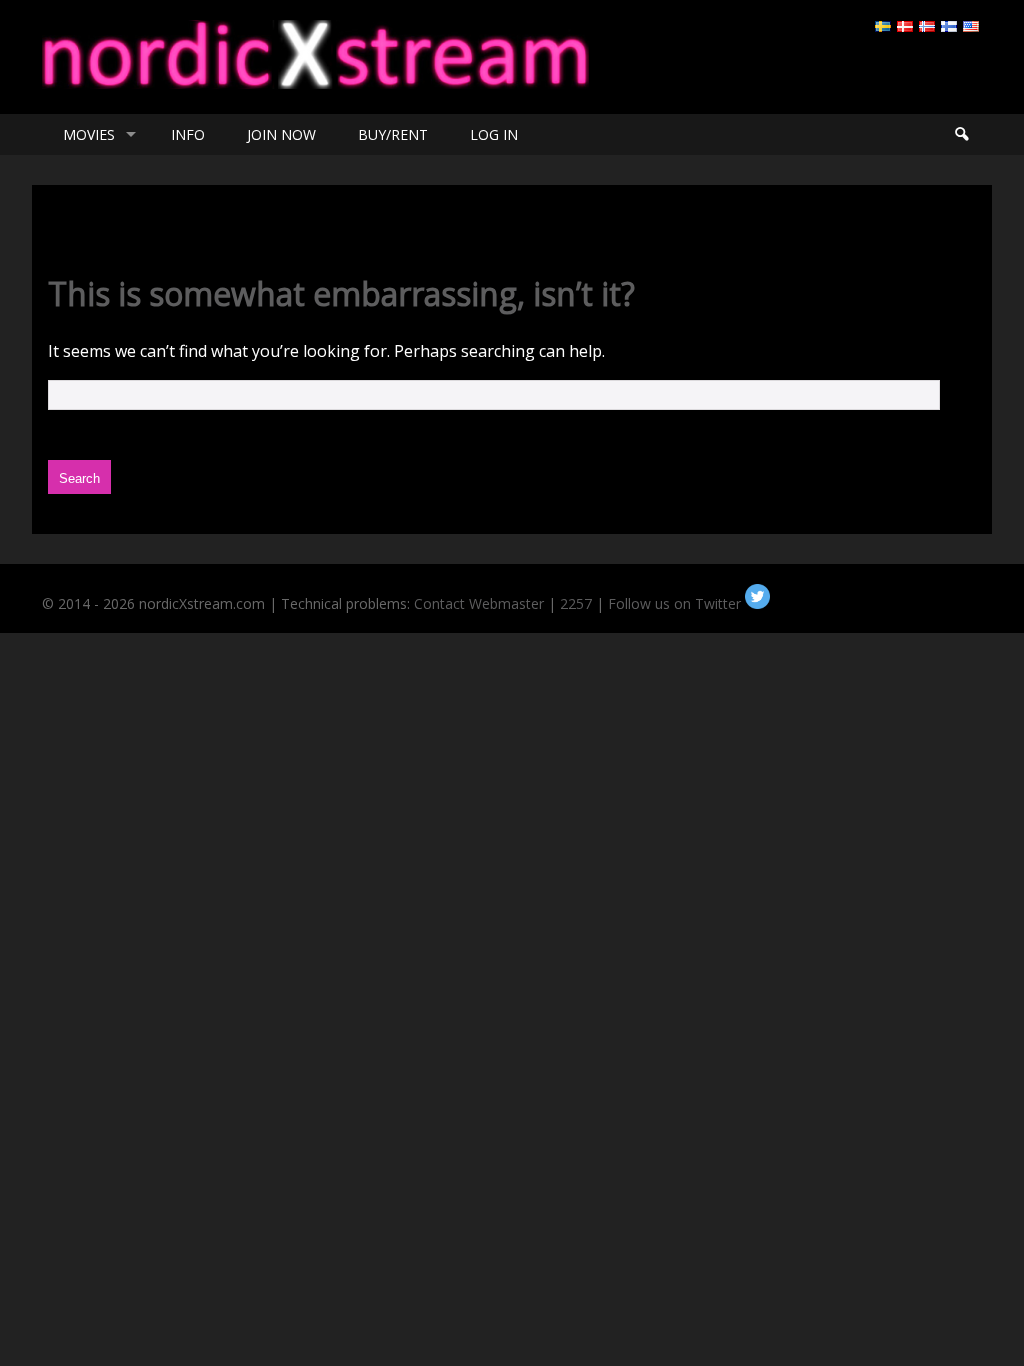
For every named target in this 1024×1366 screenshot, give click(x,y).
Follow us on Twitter (676, 603)
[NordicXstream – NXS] (315, 83)
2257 (576, 603)
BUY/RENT (393, 134)
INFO (188, 134)
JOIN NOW (281, 134)
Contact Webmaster (479, 603)
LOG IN (494, 134)
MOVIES (89, 134)
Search (961, 134)
